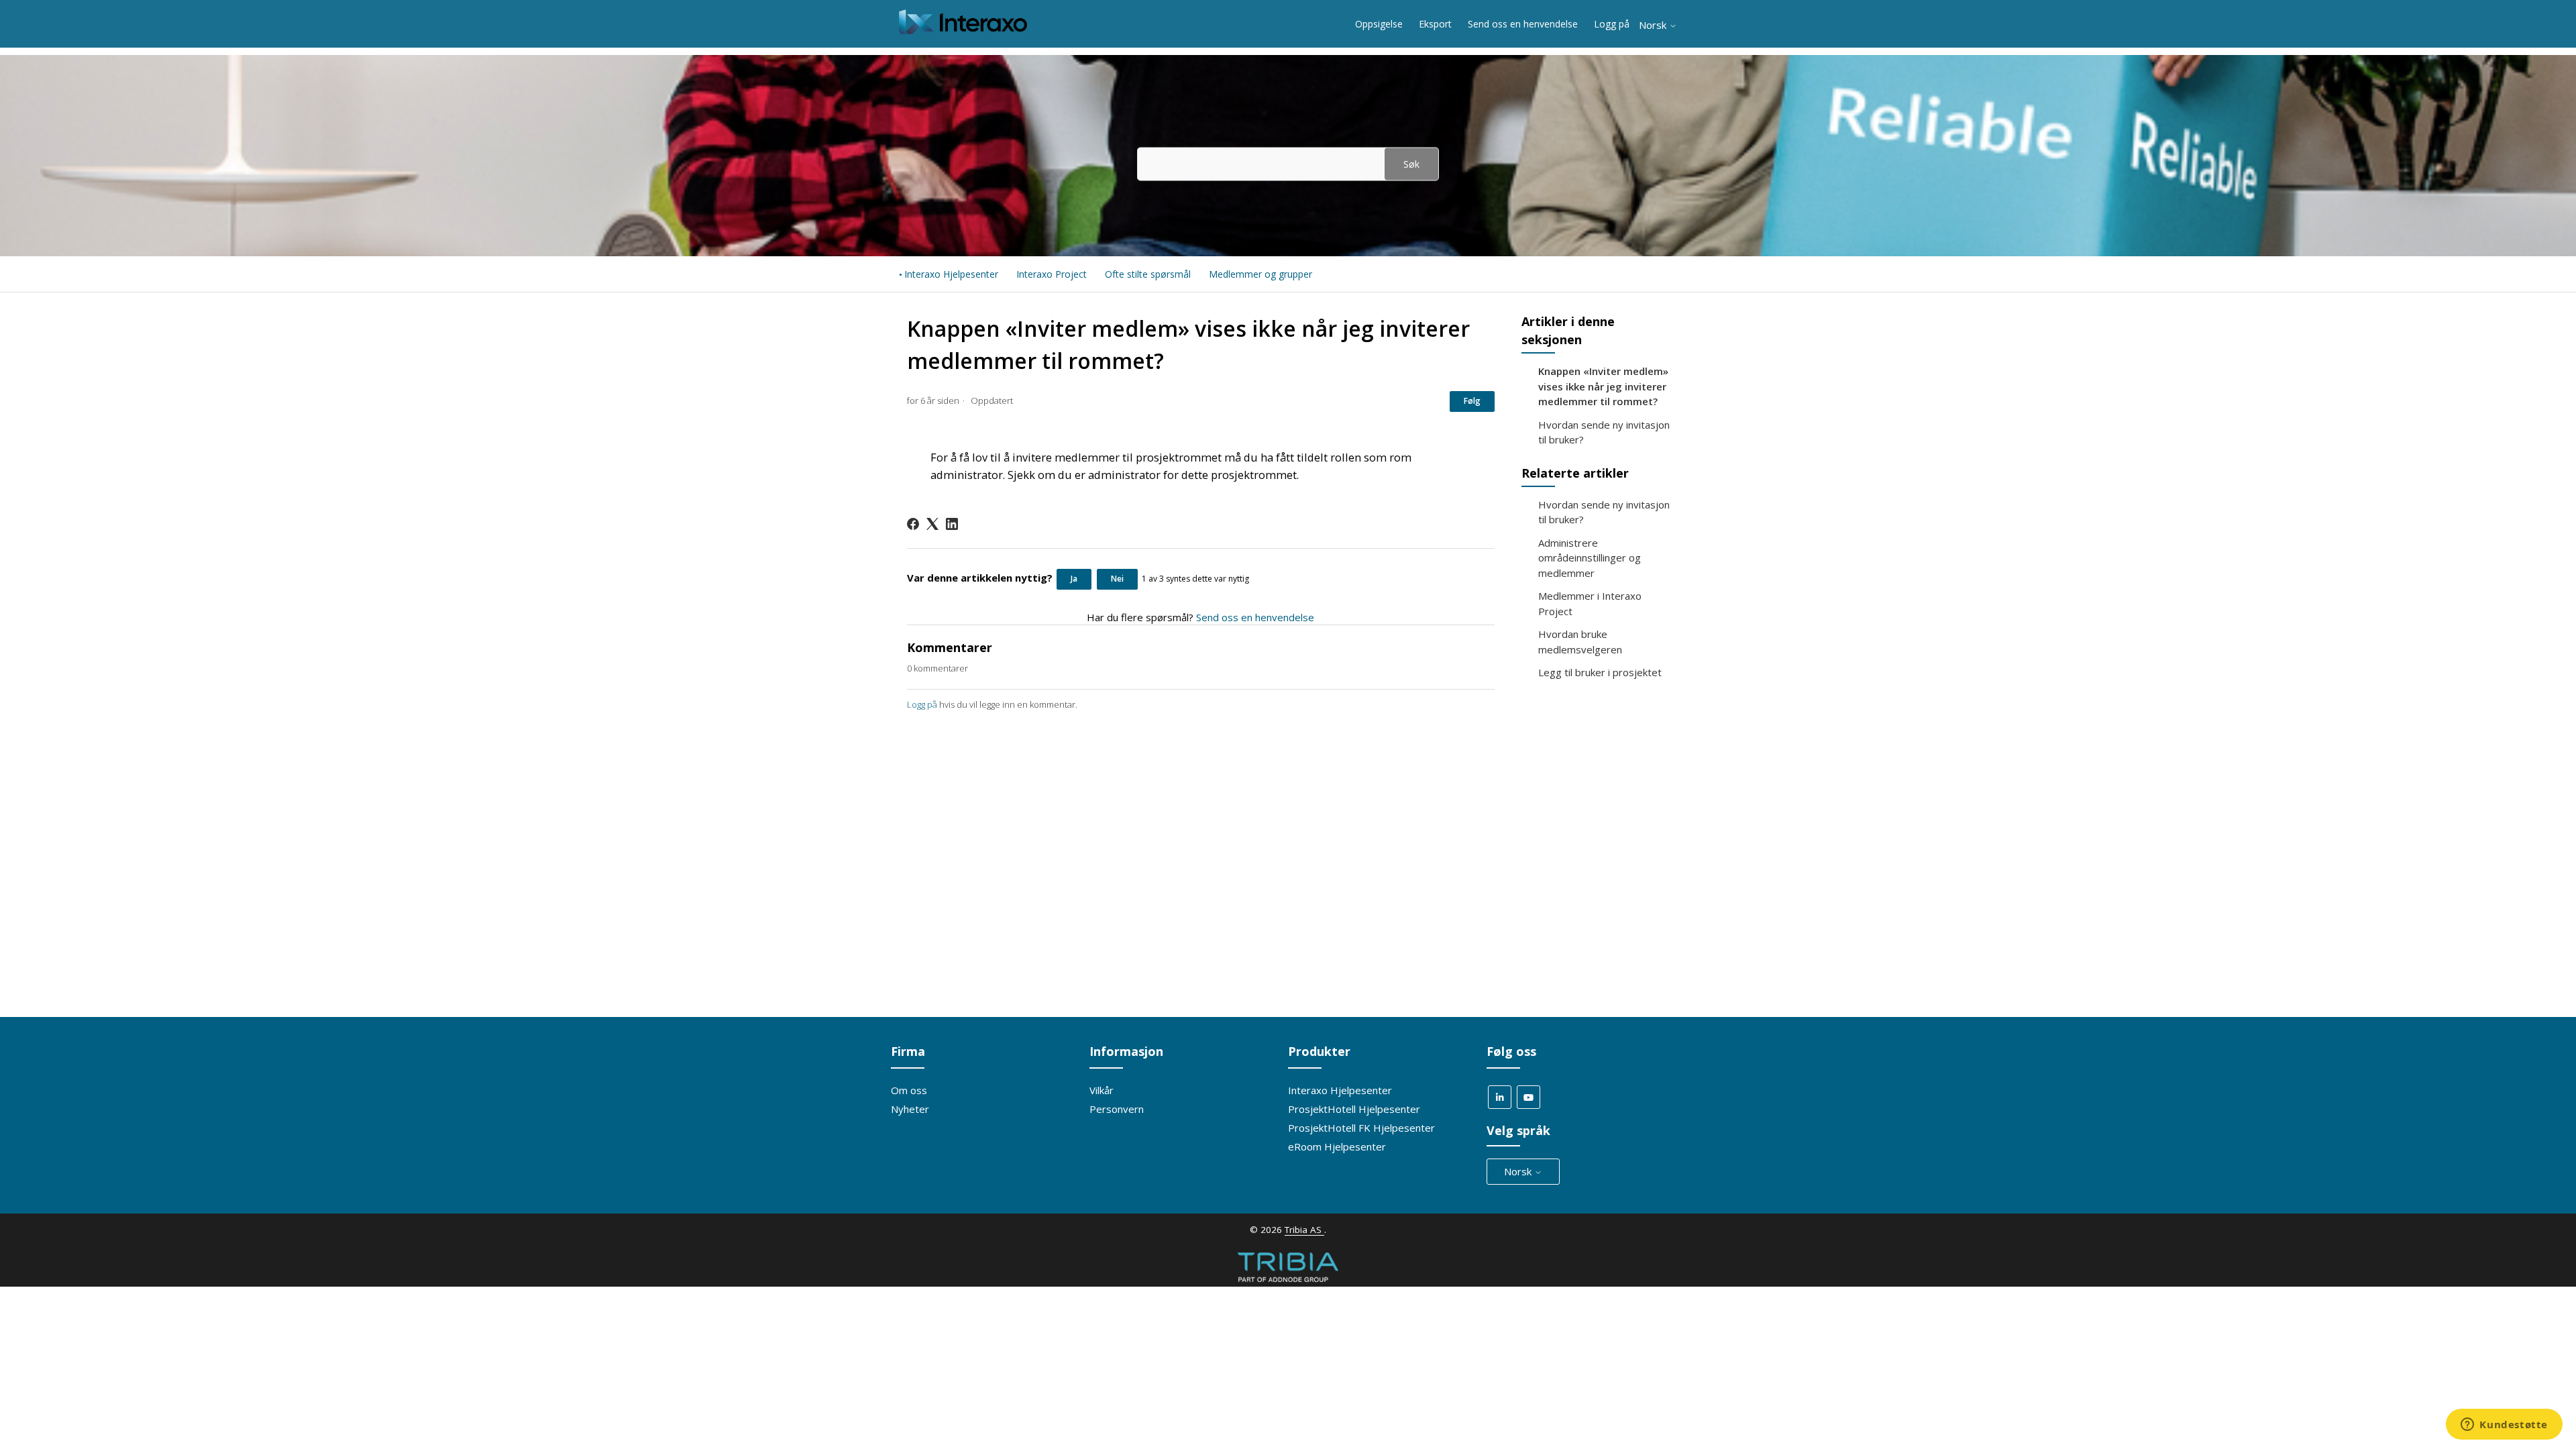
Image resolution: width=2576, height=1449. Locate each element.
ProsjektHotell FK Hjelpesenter (1361, 1128)
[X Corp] (932, 524)
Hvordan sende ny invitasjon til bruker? (1604, 432)
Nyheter (910, 1109)
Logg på (922, 704)
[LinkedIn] (952, 524)
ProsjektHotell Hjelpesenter (1354, 1109)
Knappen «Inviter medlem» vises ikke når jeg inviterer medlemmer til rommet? (1603, 386)
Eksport (1435, 24)
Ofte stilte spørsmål (1148, 274)
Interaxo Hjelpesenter (951, 274)
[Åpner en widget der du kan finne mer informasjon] (2504, 1426)
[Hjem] (963, 30)
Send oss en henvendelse (1523, 24)
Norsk (1654, 25)
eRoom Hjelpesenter (1337, 1146)
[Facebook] (913, 524)
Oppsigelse (1379, 24)
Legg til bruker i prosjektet (1600, 672)
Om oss (909, 1090)
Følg (1472, 401)
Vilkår (1102, 1090)
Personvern (1117, 1109)
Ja (1074, 579)
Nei (1117, 579)
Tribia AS (1304, 1230)
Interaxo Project (1052, 274)
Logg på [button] (1612, 24)
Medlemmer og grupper (1260, 274)
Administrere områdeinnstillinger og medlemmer (1590, 558)
